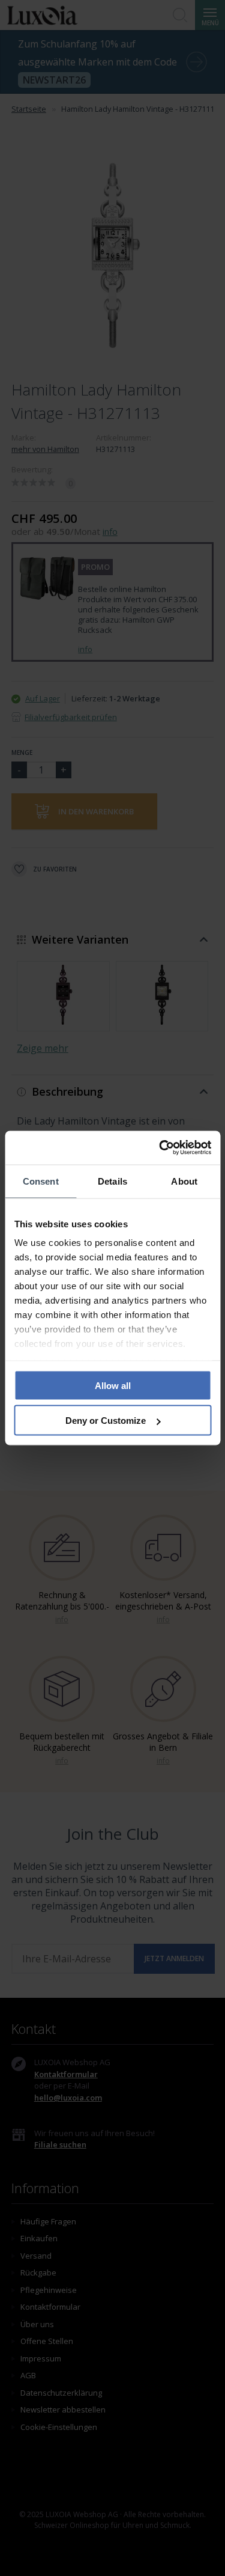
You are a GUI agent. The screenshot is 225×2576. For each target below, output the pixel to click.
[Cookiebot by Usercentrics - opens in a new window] (160, 1148)
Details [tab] (112, 1181)
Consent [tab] (41, 1181)
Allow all (113, 1385)
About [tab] (184, 1181)
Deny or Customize (106, 1421)
